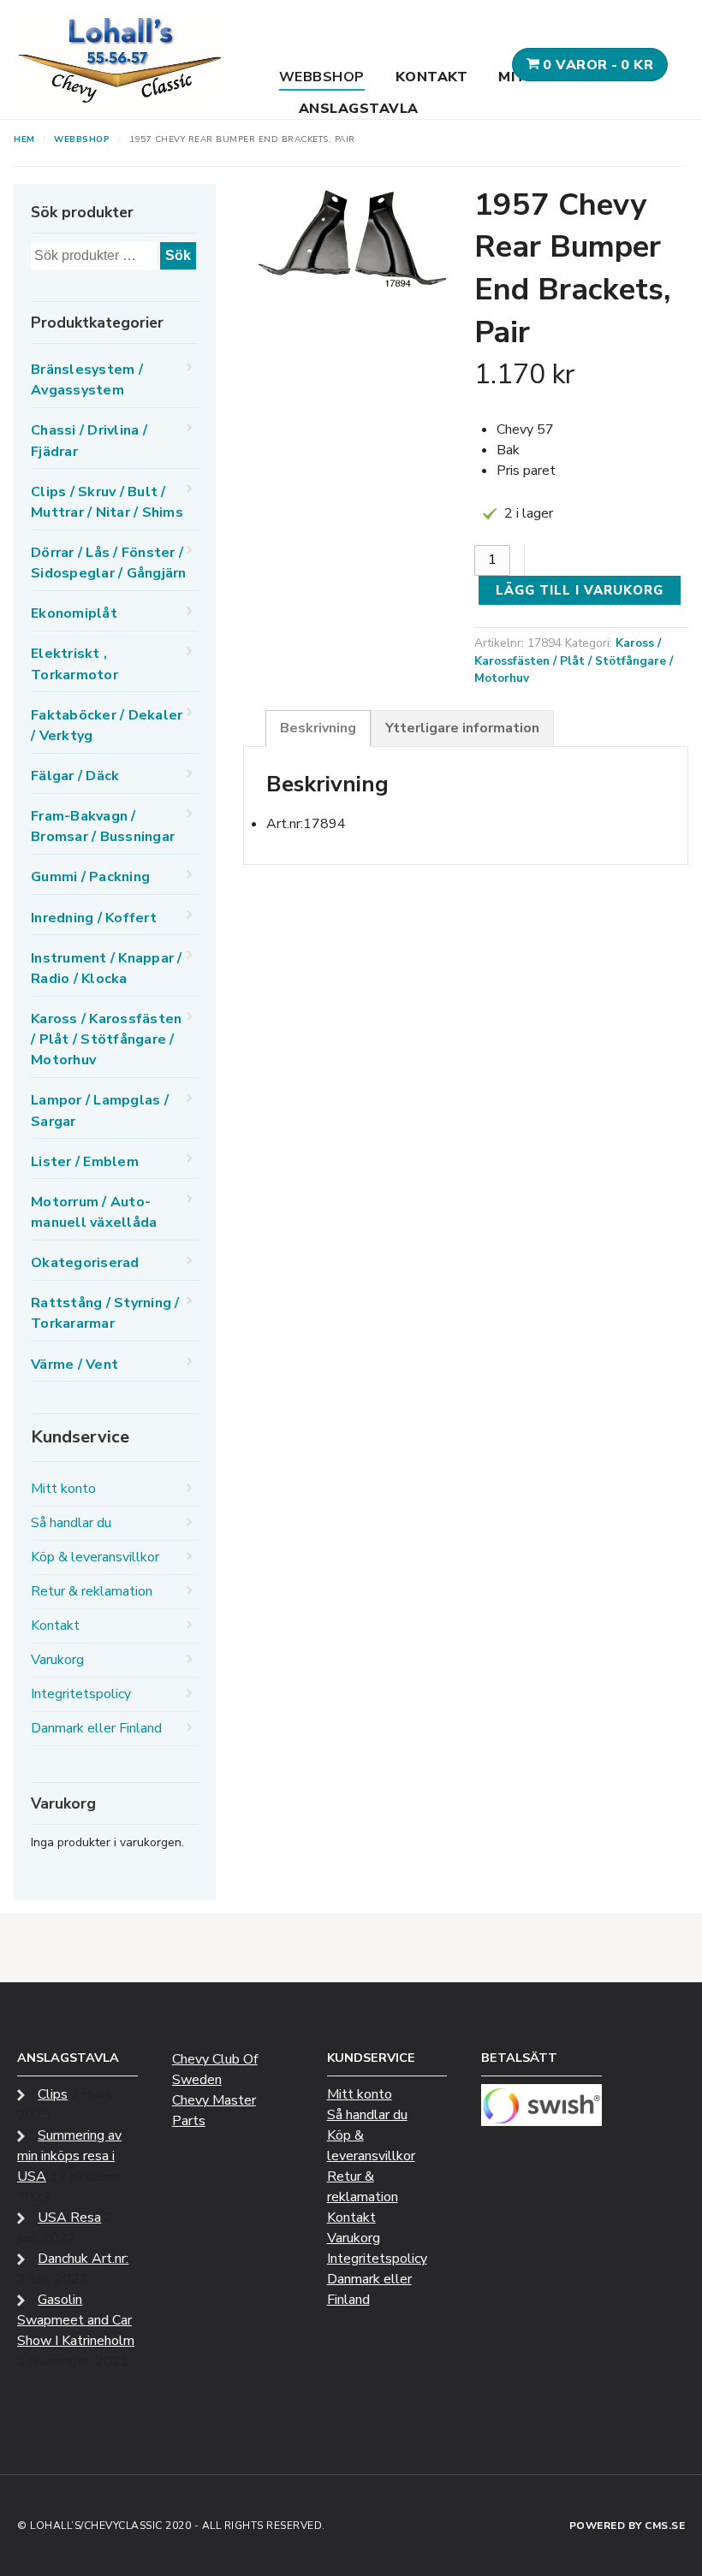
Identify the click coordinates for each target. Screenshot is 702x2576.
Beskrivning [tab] (318, 728)
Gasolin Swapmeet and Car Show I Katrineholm (76, 2320)
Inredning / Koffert (94, 918)
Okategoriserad (85, 1263)
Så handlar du (71, 1523)
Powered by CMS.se (628, 2526)
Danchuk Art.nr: (83, 2259)
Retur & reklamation (92, 1591)
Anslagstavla (359, 109)
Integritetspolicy (81, 1694)
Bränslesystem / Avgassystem (87, 380)
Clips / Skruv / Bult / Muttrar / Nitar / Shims (107, 502)
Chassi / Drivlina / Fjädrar (89, 441)
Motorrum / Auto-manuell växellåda (94, 1212)
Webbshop (322, 77)
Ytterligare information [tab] (462, 728)
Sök (178, 255)
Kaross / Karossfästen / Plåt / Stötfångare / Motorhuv (574, 660)
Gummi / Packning (90, 877)
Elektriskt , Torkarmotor (74, 664)
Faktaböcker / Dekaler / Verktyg (107, 725)
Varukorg (57, 1660)
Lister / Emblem (85, 1162)
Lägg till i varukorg (580, 590)
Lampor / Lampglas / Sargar (100, 1110)
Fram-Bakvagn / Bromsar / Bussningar (103, 826)
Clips (53, 2094)
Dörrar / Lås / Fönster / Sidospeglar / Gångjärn (109, 563)
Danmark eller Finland (96, 1728)
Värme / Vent (74, 1365)
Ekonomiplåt (74, 613)
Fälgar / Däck (75, 776)
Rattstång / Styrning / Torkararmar (105, 1313)
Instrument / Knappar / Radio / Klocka (107, 968)
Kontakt (432, 77)
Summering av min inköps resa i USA (69, 2156)
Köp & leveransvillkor (95, 1557)
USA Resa (69, 2218)
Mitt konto (63, 1489)
